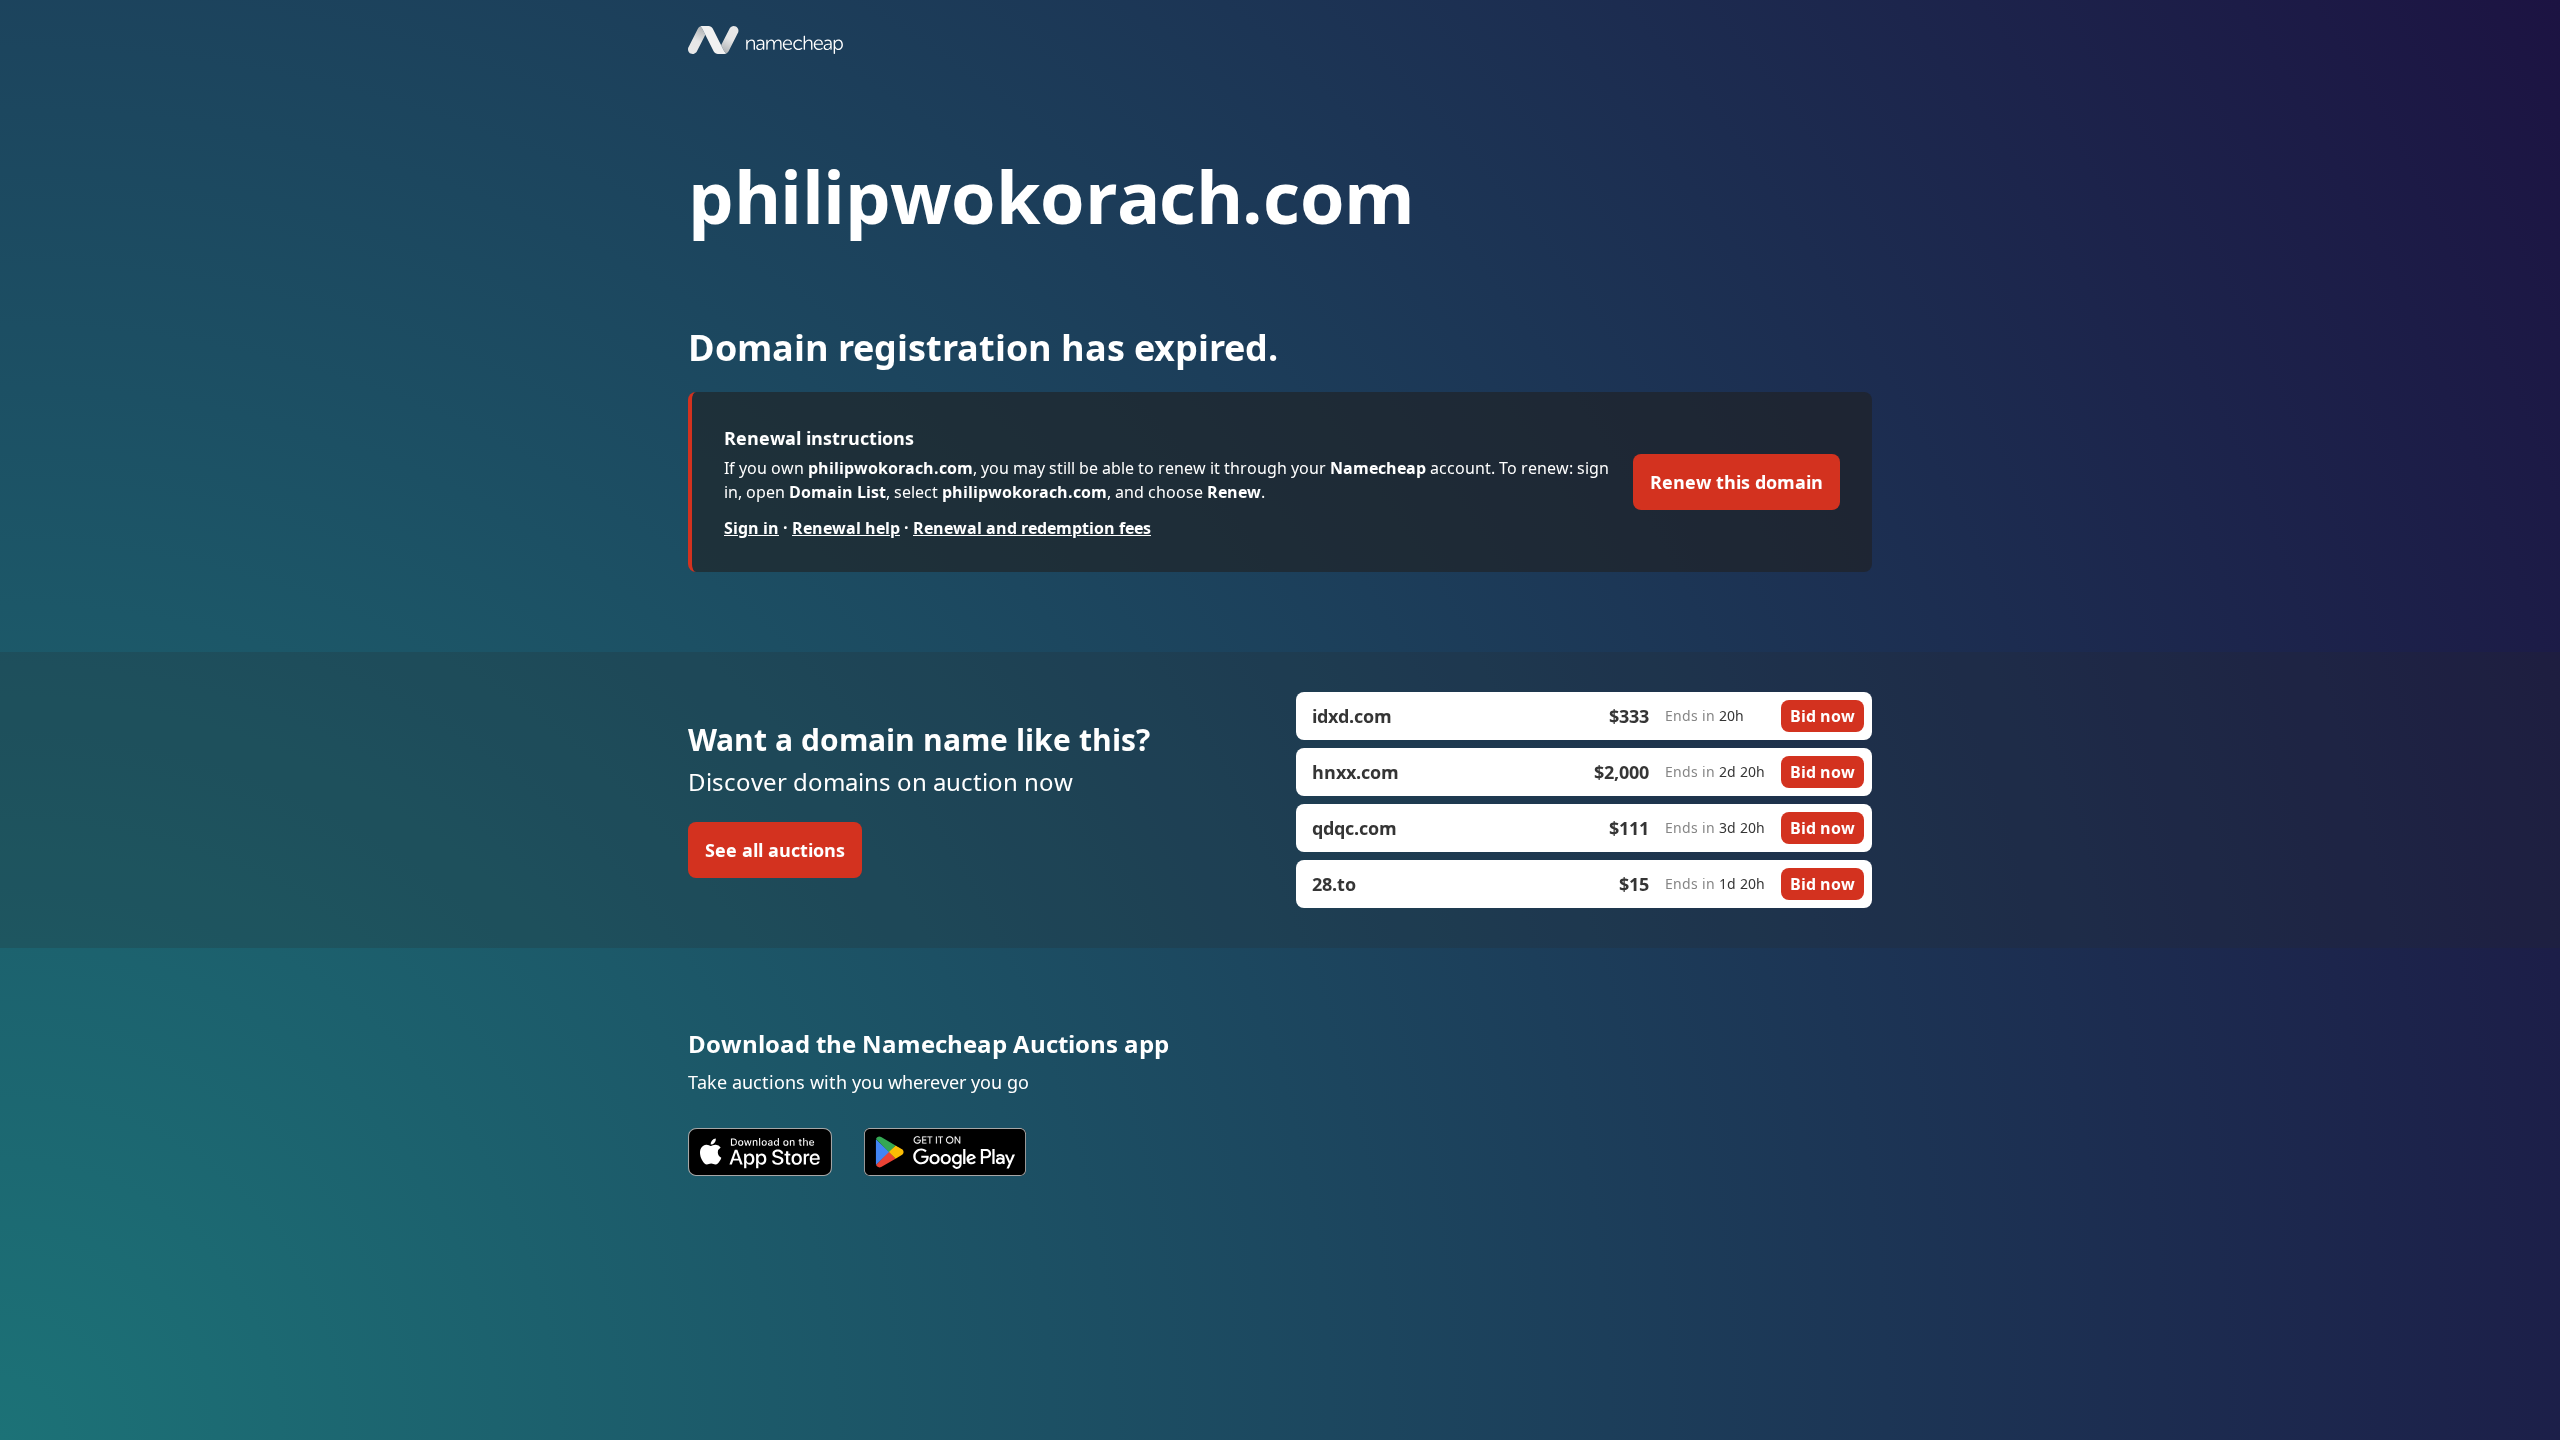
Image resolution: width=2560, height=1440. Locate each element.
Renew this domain (1736, 482)
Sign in (751, 528)
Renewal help (846, 528)
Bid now (1822, 716)
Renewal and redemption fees (1032, 528)
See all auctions (775, 850)
